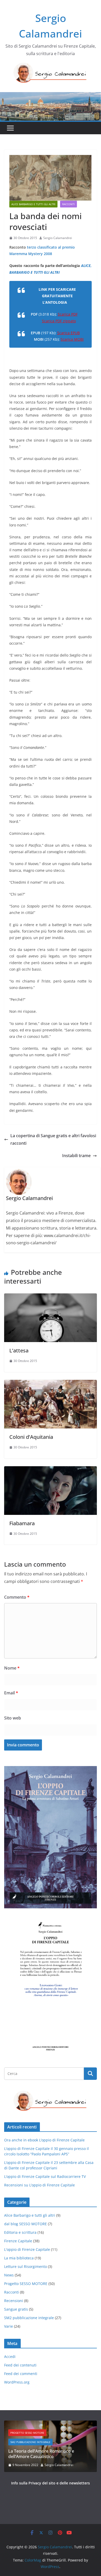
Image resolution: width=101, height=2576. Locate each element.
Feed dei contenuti (20, 2365)
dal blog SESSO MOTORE (26, 2224)
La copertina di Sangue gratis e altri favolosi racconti (53, 1139)
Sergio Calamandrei (58, 238)
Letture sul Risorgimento (26, 2266)
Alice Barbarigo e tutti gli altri (33, 204)
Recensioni (14, 2301)
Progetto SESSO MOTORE (26, 2284)
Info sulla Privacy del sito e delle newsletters (51, 2483)
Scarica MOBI (72, 339)
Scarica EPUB (68, 333)
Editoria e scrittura (20, 2232)
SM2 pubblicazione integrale (29, 2318)
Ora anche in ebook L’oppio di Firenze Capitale (44, 2140)
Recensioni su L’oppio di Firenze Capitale (39, 2185)
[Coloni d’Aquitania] (51, 1383)
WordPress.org (17, 2382)
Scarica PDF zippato (59, 321)
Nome (12, 1668)
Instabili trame (76, 1156)
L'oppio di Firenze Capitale (27, 2249)
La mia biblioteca (19, 2258)
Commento (17, 1597)
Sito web (13, 1718)
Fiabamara (22, 1523)
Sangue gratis (16, 2309)
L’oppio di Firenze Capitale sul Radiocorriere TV (45, 2176)
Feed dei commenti (21, 2374)
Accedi (10, 2357)
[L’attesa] (51, 1297)
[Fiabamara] (51, 1470)
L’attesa (19, 1350)
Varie (9, 2326)
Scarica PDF (68, 314)
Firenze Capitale (18, 2241)
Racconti (68, 204)
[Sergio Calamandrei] (51, 96)
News (9, 2275)
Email (11, 1693)
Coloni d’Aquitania (31, 1437)
